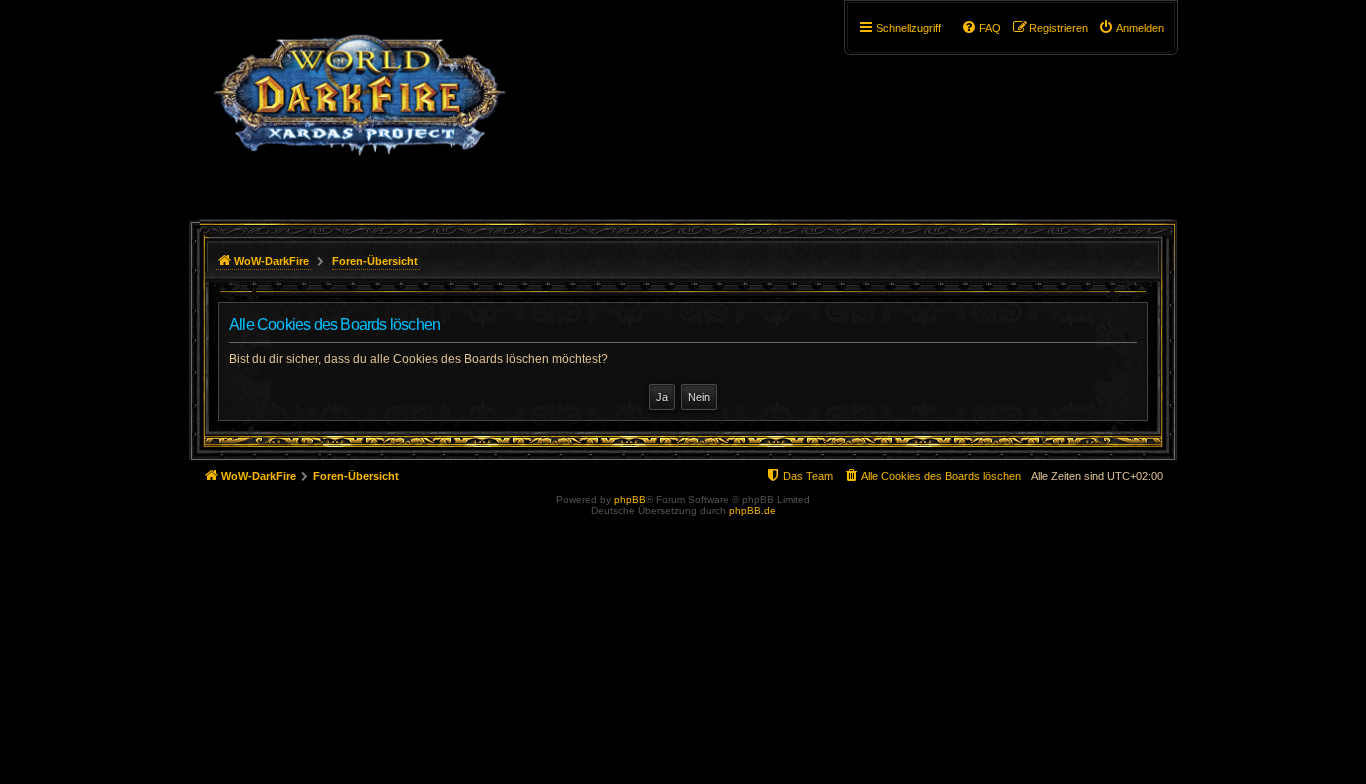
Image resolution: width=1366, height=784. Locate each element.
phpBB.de (752, 510)
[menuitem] (1131, 28)
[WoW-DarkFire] (359, 105)
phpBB (630, 499)
